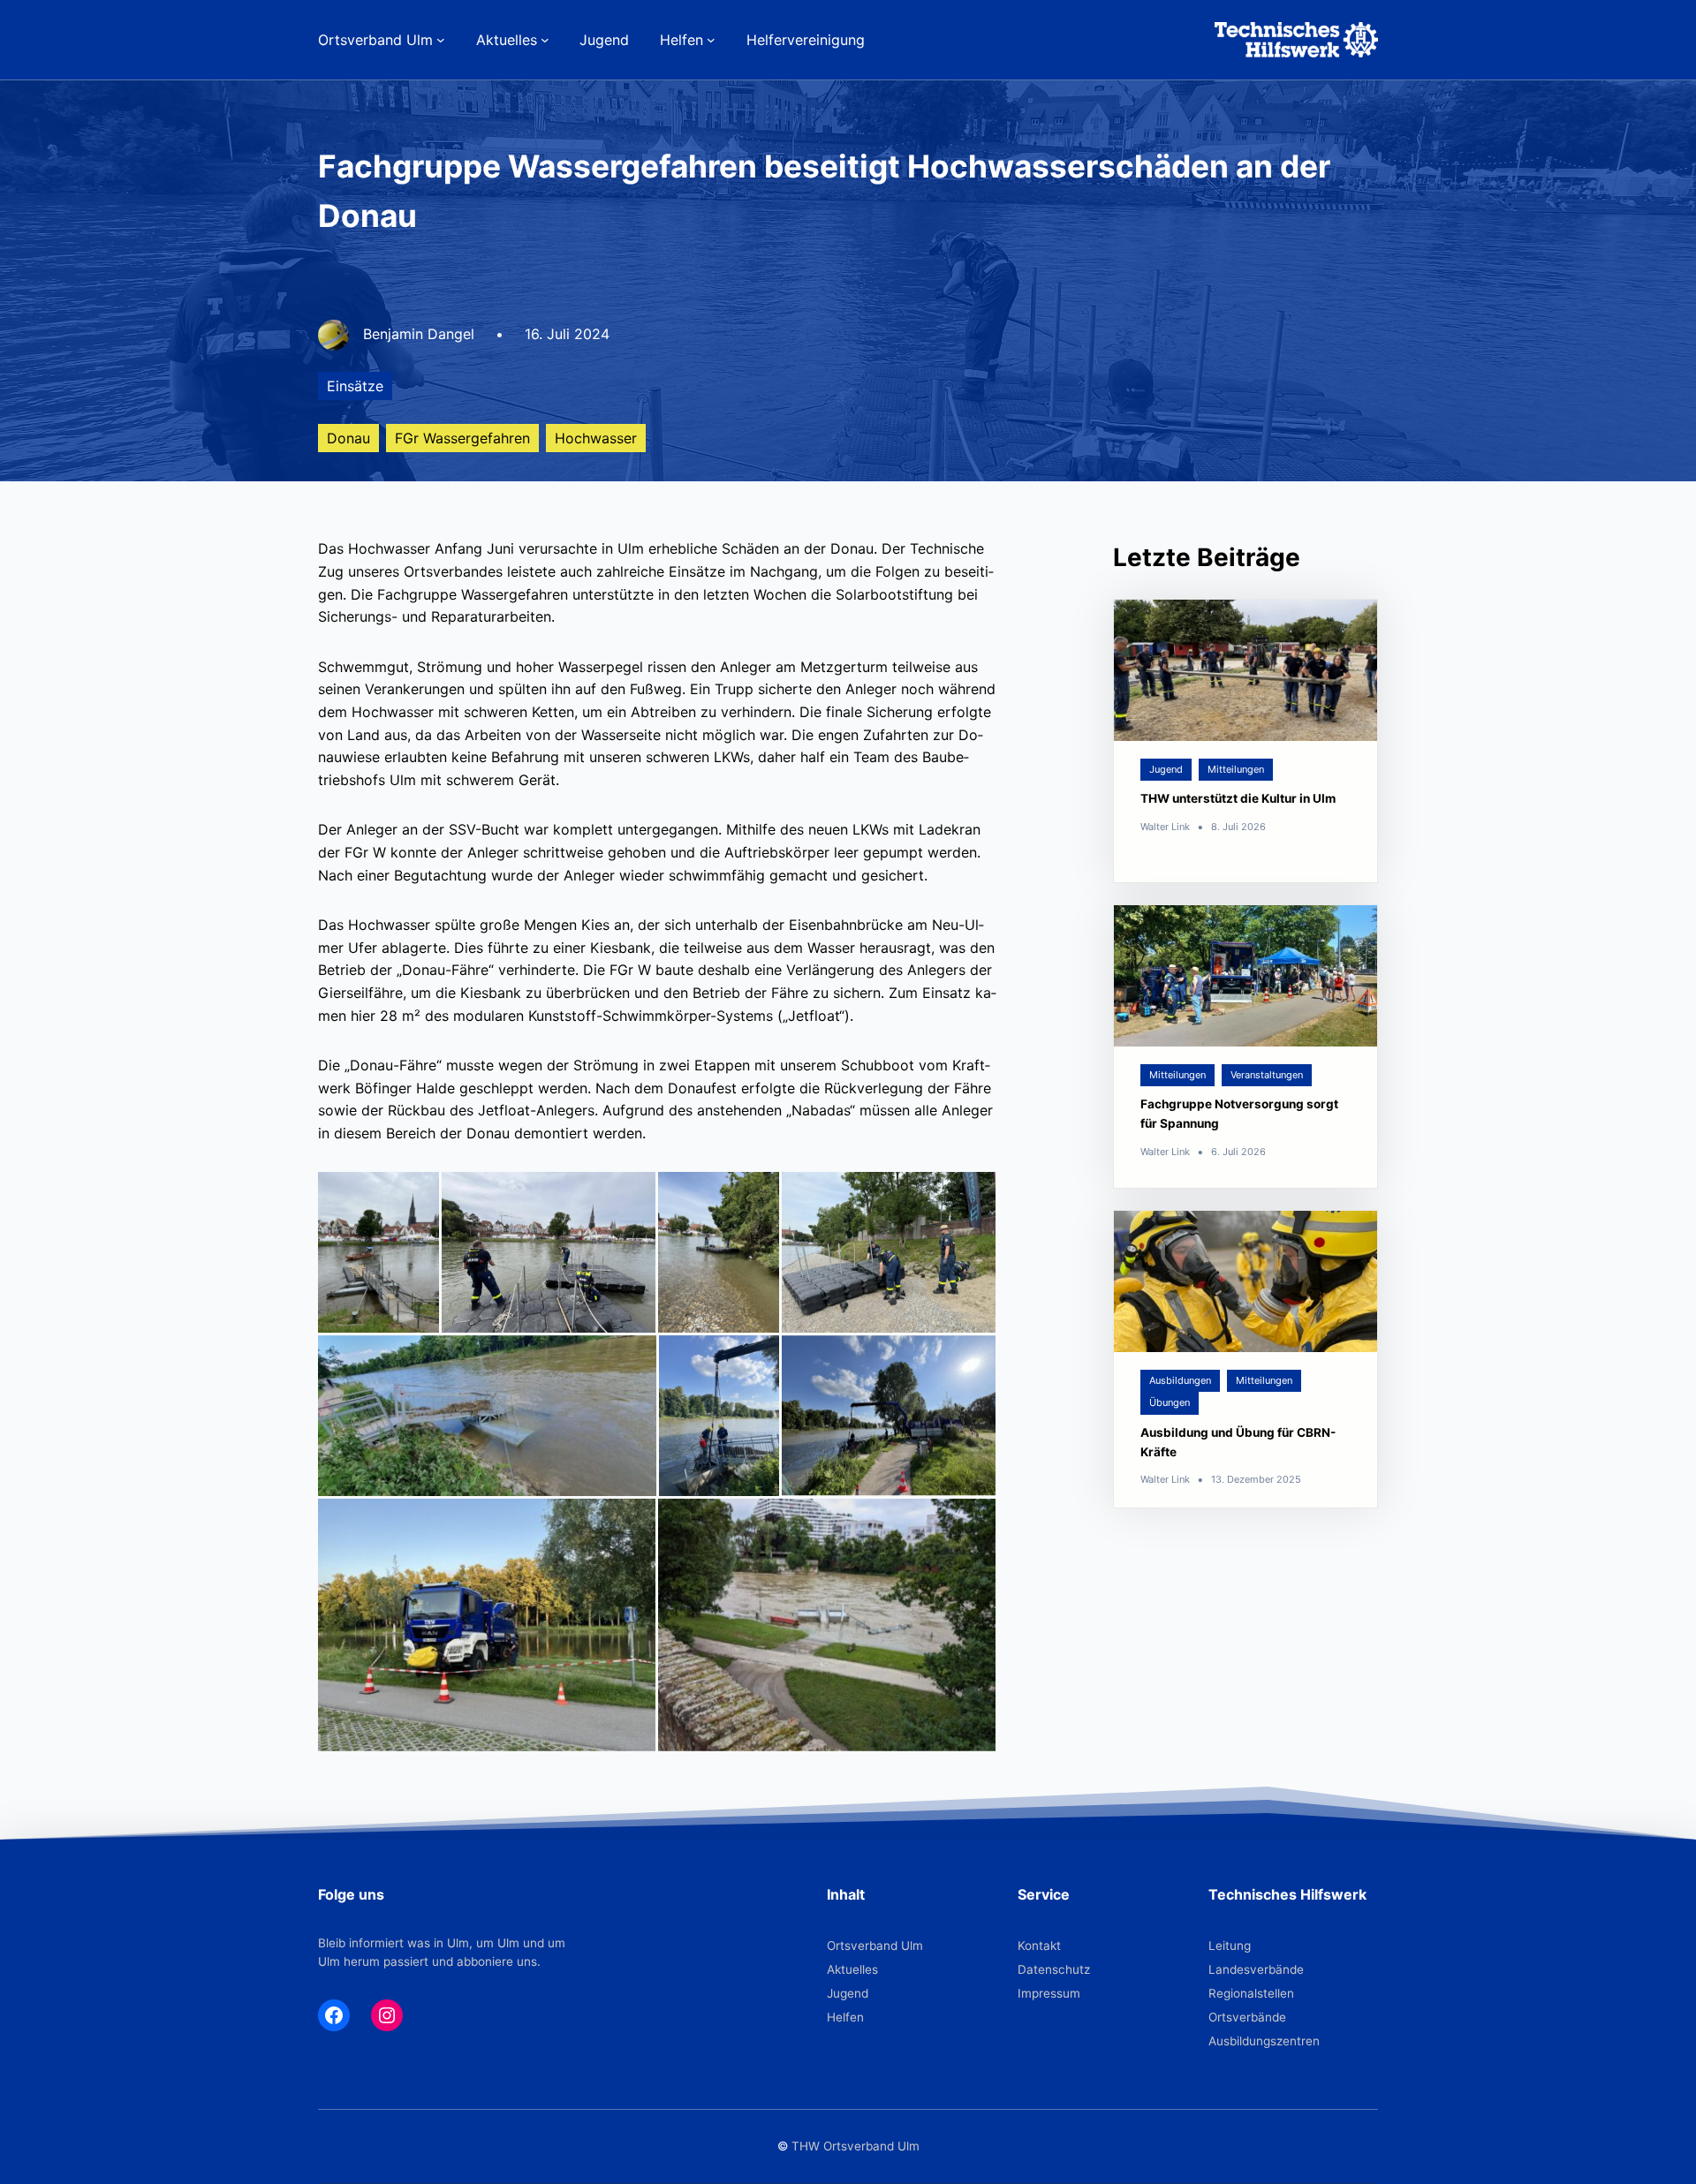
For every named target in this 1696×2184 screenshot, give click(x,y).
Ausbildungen (1180, 1380)
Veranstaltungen (1267, 1075)
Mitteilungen (1236, 769)
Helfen (845, 2017)
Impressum (1049, 1993)
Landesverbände (1256, 1969)
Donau (348, 438)
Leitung (1230, 1946)
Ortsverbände (1247, 2017)
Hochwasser (596, 438)
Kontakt (1039, 1946)
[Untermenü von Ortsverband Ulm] (441, 40)
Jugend (1166, 769)
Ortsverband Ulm (875, 1946)
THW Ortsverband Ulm (856, 2146)
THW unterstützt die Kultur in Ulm (1238, 799)
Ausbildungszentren (1264, 2041)
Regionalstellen (1251, 1993)
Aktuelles (852, 1969)
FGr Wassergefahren (462, 438)
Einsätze (355, 386)
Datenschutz (1054, 1969)
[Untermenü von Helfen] (711, 40)
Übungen (1170, 1403)
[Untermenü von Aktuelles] (545, 40)
